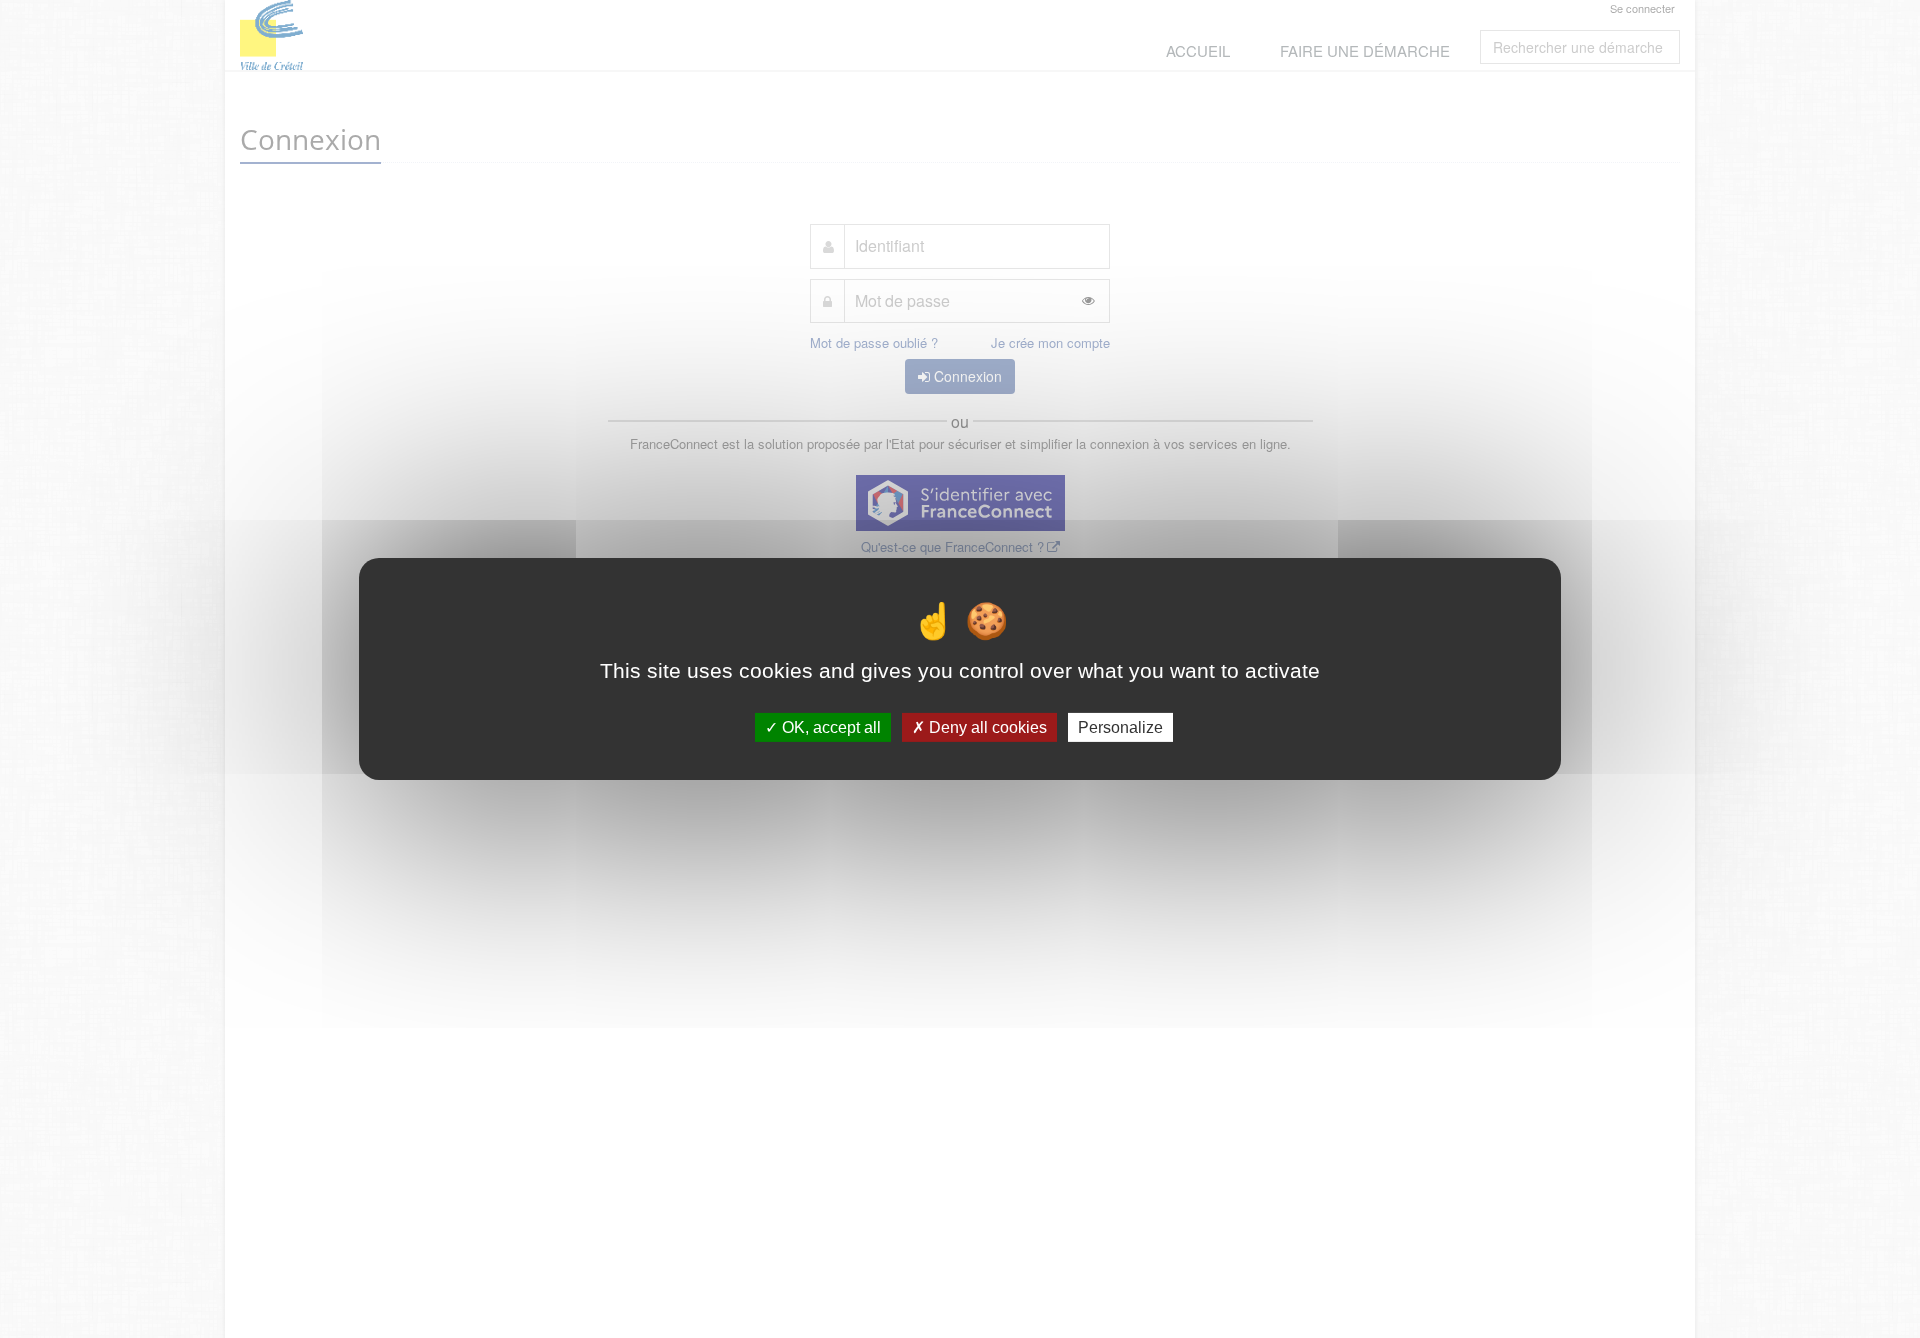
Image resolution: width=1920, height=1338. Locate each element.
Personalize (1120, 727)
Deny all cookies (986, 727)
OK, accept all (829, 727)
